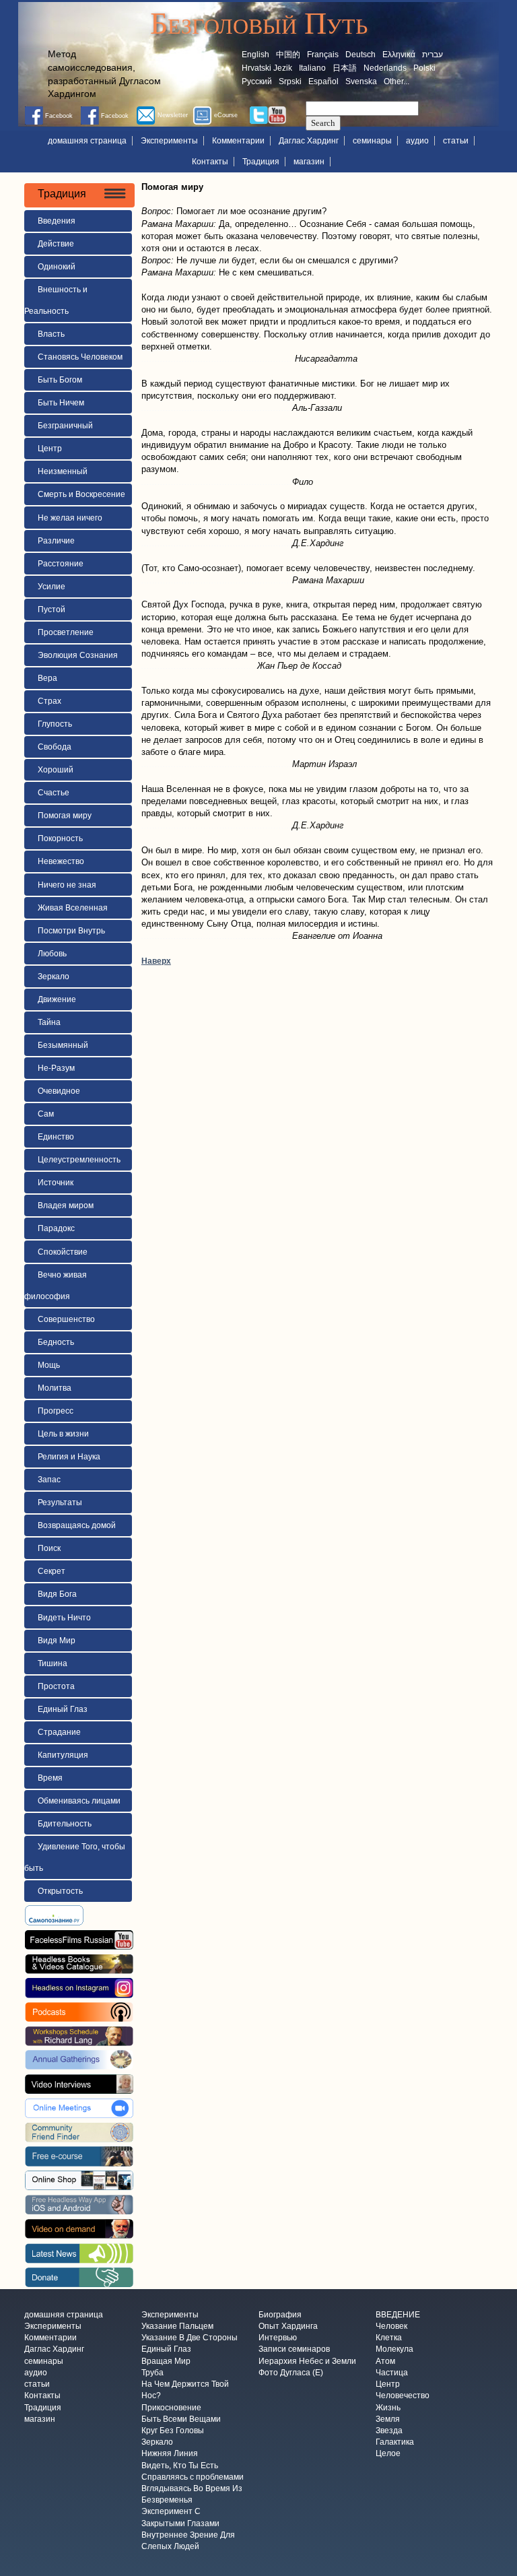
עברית (433, 55)
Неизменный (63, 471)
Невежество (61, 861)
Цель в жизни (63, 1434)
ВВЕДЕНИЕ (398, 2315)
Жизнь (388, 2408)
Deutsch (360, 55)
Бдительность (65, 1824)
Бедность (56, 1342)
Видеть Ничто (64, 1618)
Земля (388, 2419)
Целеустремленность (79, 1160)
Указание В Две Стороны (189, 2338)
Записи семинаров (294, 2350)
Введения (57, 221)
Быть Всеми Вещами (181, 2419)
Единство (56, 1137)
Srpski (290, 81)
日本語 (345, 68)
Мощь (49, 1365)
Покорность (60, 838)
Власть (51, 334)
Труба (152, 2373)
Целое (388, 2454)
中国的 (288, 55)
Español (323, 81)
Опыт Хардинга (288, 2326)
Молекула (394, 2350)
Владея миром (66, 1206)
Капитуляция (63, 1755)
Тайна (49, 1022)
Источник (56, 1183)
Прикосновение (171, 2408)
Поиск (49, 1548)
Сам (46, 1114)
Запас (49, 1480)
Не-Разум (56, 1068)
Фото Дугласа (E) (291, 2373)
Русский (257, 81)
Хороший (56, 770)
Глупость (55, 724)
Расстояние (61, 564)
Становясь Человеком (80, 357)
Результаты (60, 1502)
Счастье (54, 793)
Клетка (389, 2338)
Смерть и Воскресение (81, 494)
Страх (49, 701)
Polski (424, 68)
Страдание (59, 1732)
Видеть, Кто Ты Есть (180, 2466)
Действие (56, 244)
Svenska (361, 81)
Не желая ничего (70, 518)
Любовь (52, 954)
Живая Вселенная (73, 908)
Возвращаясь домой (77, 1525)
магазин (309, 162)
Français (323, 55)
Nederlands (385, 68)
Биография (280, 2315)
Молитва (55, 1388)
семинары (372, 141)
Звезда (389, 2431)
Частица (392, 2373)
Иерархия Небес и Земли (307, 2361)
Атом (385, 2361)
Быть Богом (60, 380)
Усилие (51, 587)
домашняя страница (87, 141)
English (255, 55)
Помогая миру (65, 816)
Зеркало (54, 977)
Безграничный (65, 426)
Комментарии (238, 141)
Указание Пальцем (177, 2326)
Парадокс (56, 1228)
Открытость (60, 1891)
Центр (50, 449)
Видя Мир (57, 1641)
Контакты (210, 162)
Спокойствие (63, 1252)
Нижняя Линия (170, 2454)
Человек (391, 2326)
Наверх (156, 961)
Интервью (278, 2338)
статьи (456, 141)
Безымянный (63, 1045)
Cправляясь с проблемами (193, 2477)
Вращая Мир (166, 2361)
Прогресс (56, 1411)
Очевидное (59, 1091)
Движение (57, 999)
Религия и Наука (69, 1457)
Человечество (403, 2396)
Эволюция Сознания (78, 655)
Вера (47, 678)
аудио (417, 141)
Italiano (312, 68)
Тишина (53, 1663)
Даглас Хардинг (309, 141)
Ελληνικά (399, 55)
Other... (397, 81)
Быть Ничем (61, 403)
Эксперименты (169, 141)
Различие (56, 541)
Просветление (66, 632)
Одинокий (57, 267)
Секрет (51, 1571)
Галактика (395, 2443)
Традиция (261, 162)
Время (50, 1778)
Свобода (55, 747)
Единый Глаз (63, 1709)
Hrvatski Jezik (267, 68)
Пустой (51, 609)
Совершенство (66, 1319)
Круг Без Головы (173, 2431)
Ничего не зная (67, 885)
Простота (56, 1686)
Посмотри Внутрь (71, 931)
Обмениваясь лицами (79, 1801)
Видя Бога (57, 1594)
